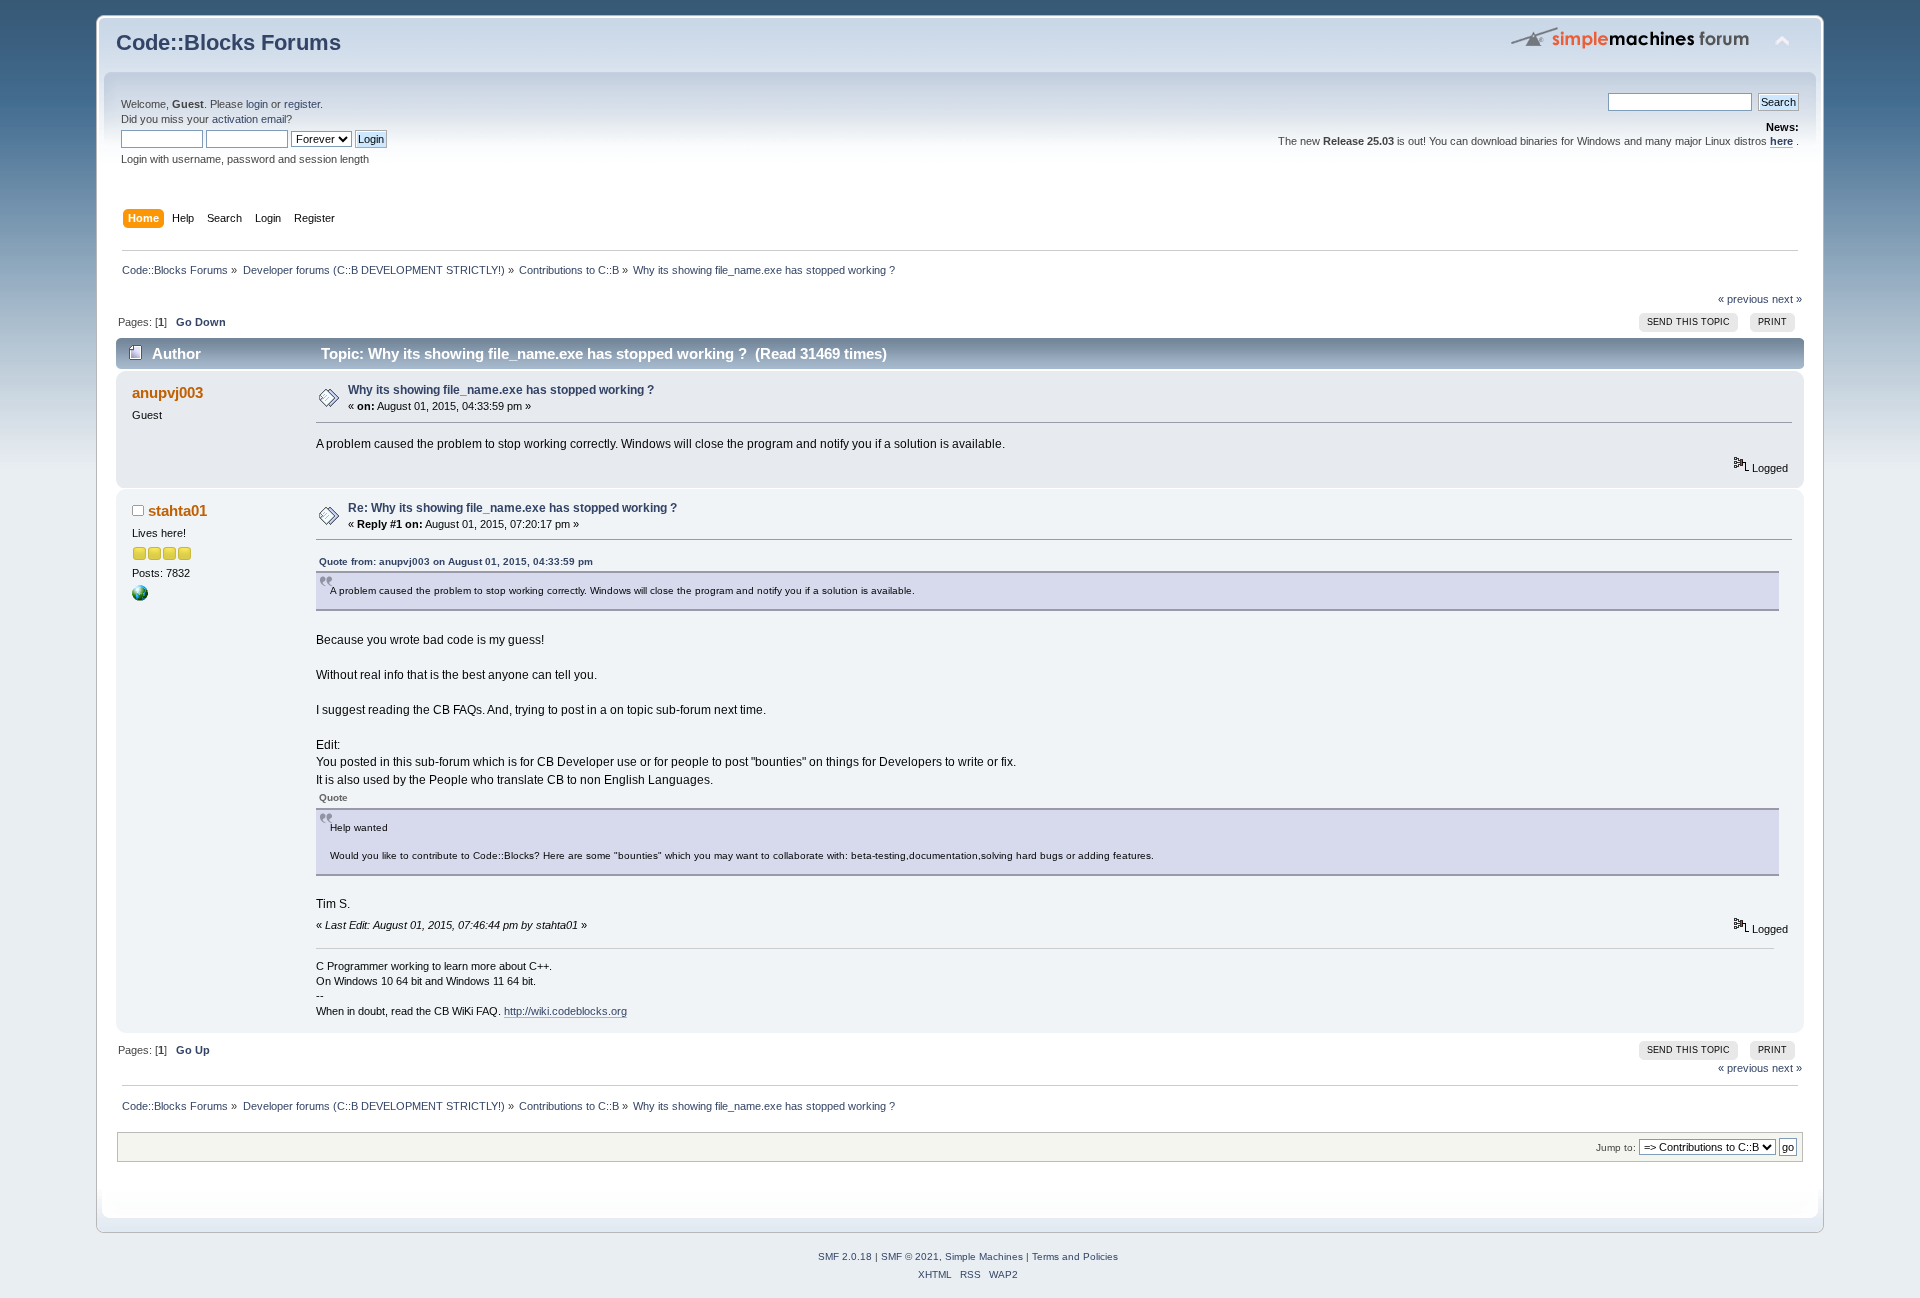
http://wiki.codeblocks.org (565, 1011)
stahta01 (177, 510)
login (257, 104)
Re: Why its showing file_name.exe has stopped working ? (512, 508)
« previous (1743, 299)
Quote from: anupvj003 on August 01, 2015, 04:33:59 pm (456, 561)
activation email (249, 119)
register (302, 104)
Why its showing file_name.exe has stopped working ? (501, 390)
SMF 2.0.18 (845, 1256)
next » (1787, 299)
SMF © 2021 (910, 1256)
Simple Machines (984, 1256)
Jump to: (1616, 1147)
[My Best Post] (140, 597)
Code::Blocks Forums (228, 42)
